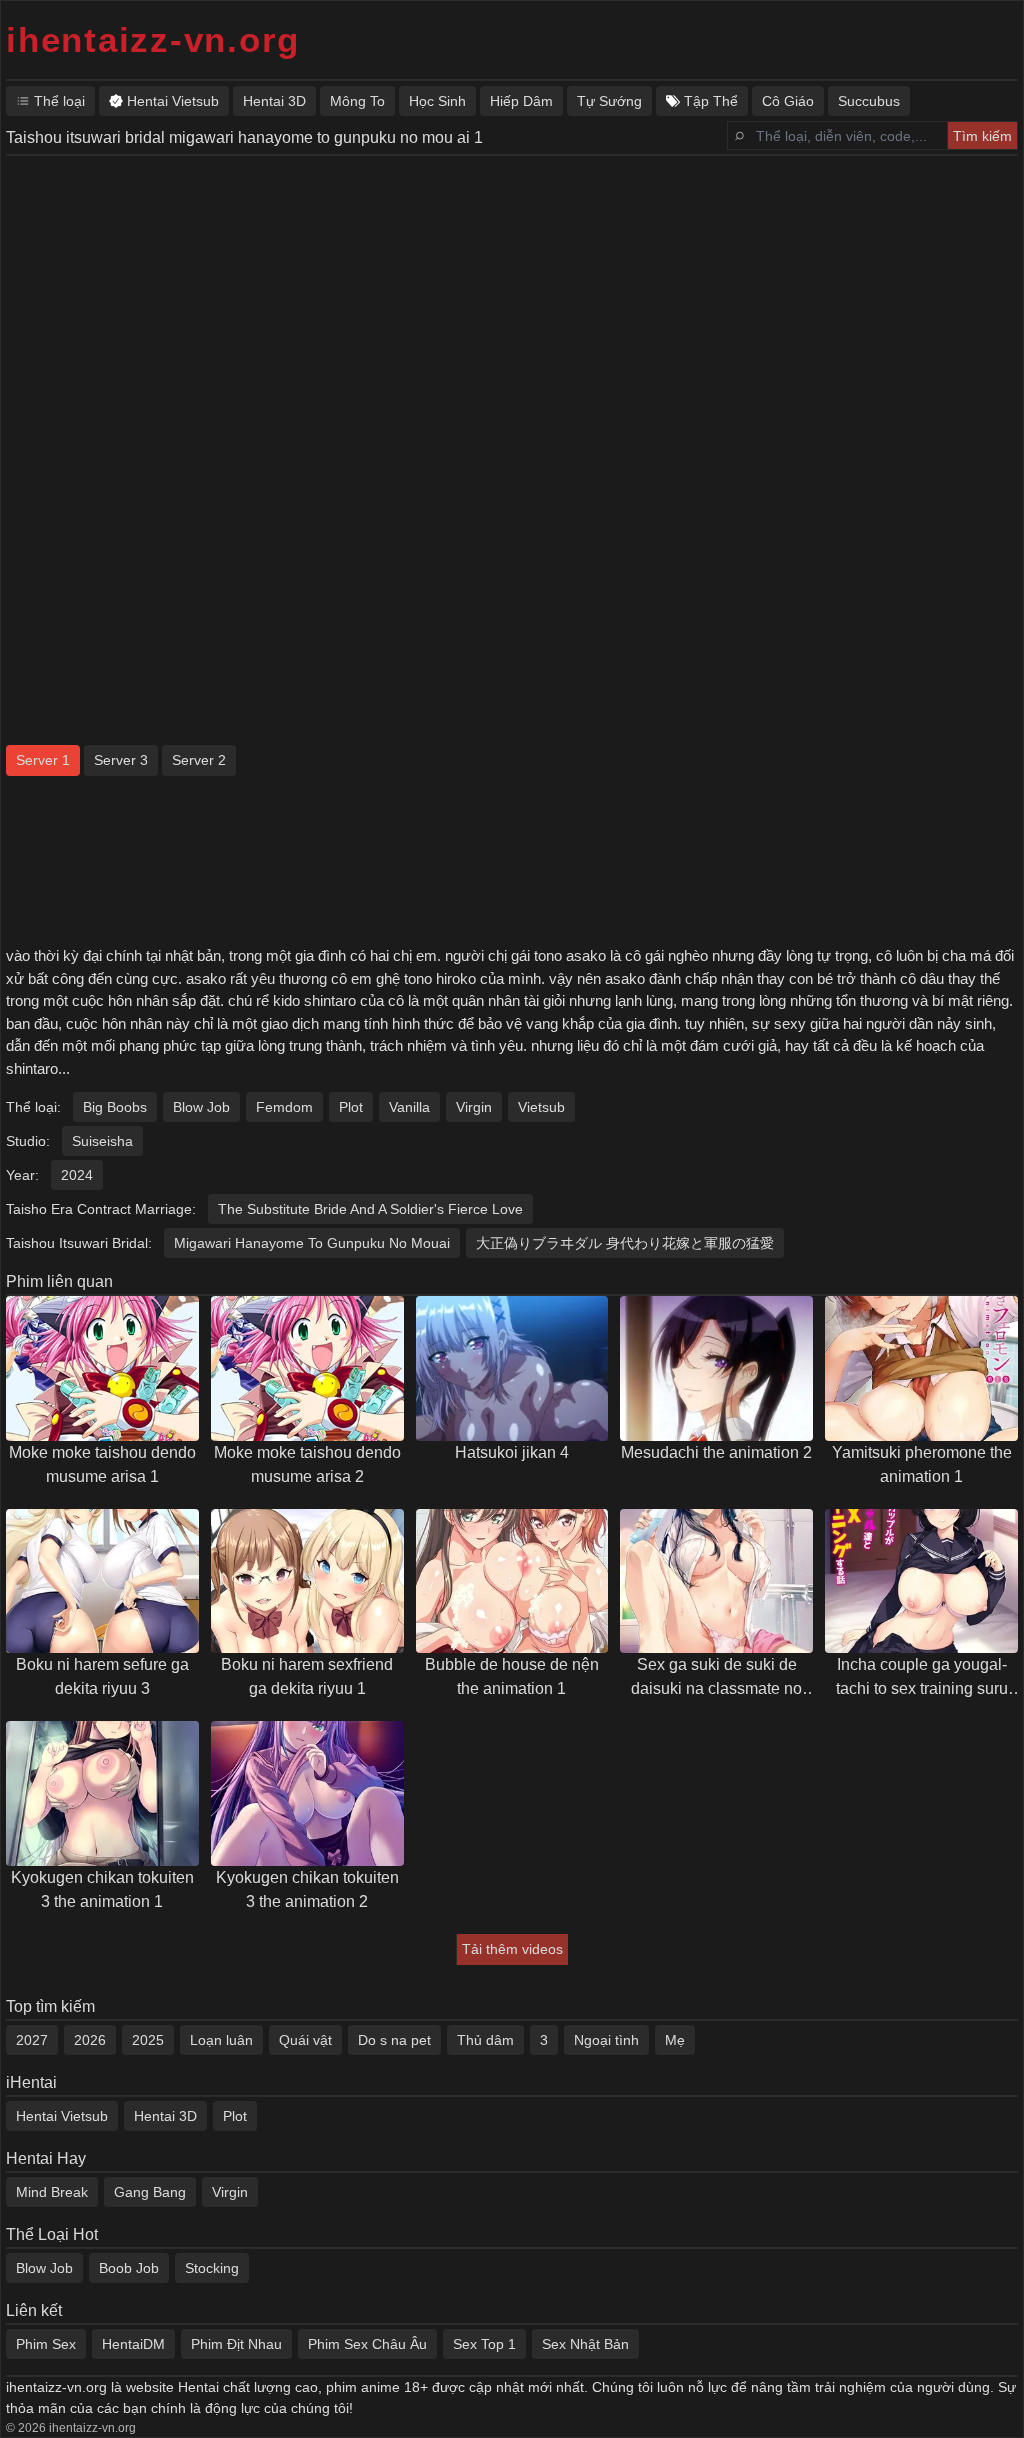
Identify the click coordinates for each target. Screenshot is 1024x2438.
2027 (32, 2040)
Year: (22, 1175)
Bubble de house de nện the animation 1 (512, 1676)
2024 (77, 1175)
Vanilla (409, 1107)
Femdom (284, 1107)
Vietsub (541, 1107)
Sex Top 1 (484, 2344)
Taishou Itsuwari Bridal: (79, 1243)
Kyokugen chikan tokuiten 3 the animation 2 (307, 1889)
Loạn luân (221, 2040)
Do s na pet (394, 2040)
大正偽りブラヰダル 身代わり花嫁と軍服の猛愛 (625, 1243)
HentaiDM (133, 2344)
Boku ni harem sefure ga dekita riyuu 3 (102, 1676)
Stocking (212, 2268)
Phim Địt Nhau (236, 2344)
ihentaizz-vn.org (153, 39)
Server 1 (43, 760)
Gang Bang (150, 2192)
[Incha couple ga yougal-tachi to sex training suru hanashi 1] (921, 1581)
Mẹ (675, 2040)
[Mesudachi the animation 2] (716, 1368)
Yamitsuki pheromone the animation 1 (922, 1464)
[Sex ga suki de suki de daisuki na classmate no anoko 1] (716, 1581)
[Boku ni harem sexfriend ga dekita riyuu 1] (307, 1581)
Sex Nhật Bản (585, 2344)
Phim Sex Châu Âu (367, 2344)
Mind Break (52, 2192)
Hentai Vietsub (62, 2116)
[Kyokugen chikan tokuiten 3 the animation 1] (102, 1793)
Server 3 (121, 760)
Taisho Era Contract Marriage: (101, 1209)
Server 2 (199, 760)
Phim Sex (46, 2344)
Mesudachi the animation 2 (716, 1452)
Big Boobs (115, 1107)
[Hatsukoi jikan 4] (512, 1368)
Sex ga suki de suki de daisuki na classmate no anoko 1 (716, 1678)
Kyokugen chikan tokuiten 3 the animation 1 (102, 1889)
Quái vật (305, 2040)
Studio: (28, 1141)
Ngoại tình (606, 2040)
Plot (351, 1107)
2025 (148, 2040)
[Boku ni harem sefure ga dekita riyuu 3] (102, 1581)
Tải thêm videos (512, 1949)
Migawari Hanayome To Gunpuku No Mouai (312, 1243)
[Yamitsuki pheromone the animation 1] (921, 1368)
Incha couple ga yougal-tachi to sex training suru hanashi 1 (922, 1678)
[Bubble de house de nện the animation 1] (512, 1581)
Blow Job (201, 1107)
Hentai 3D (165, 2116)
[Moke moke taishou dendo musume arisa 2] (307, 1368)
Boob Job (129, 2268)
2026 (90, 2040)
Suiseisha (102, 1141)
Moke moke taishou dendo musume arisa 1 (102, 1464)
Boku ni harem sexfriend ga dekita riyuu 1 (307, 1676)
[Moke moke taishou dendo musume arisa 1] (102, 1368)
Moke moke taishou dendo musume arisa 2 (307, 1464)
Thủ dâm (485, 2040)
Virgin (474, 1107)
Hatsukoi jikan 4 (512, 1452)
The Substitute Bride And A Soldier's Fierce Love (370, 1209)
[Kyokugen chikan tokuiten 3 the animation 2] (307, 1793)
